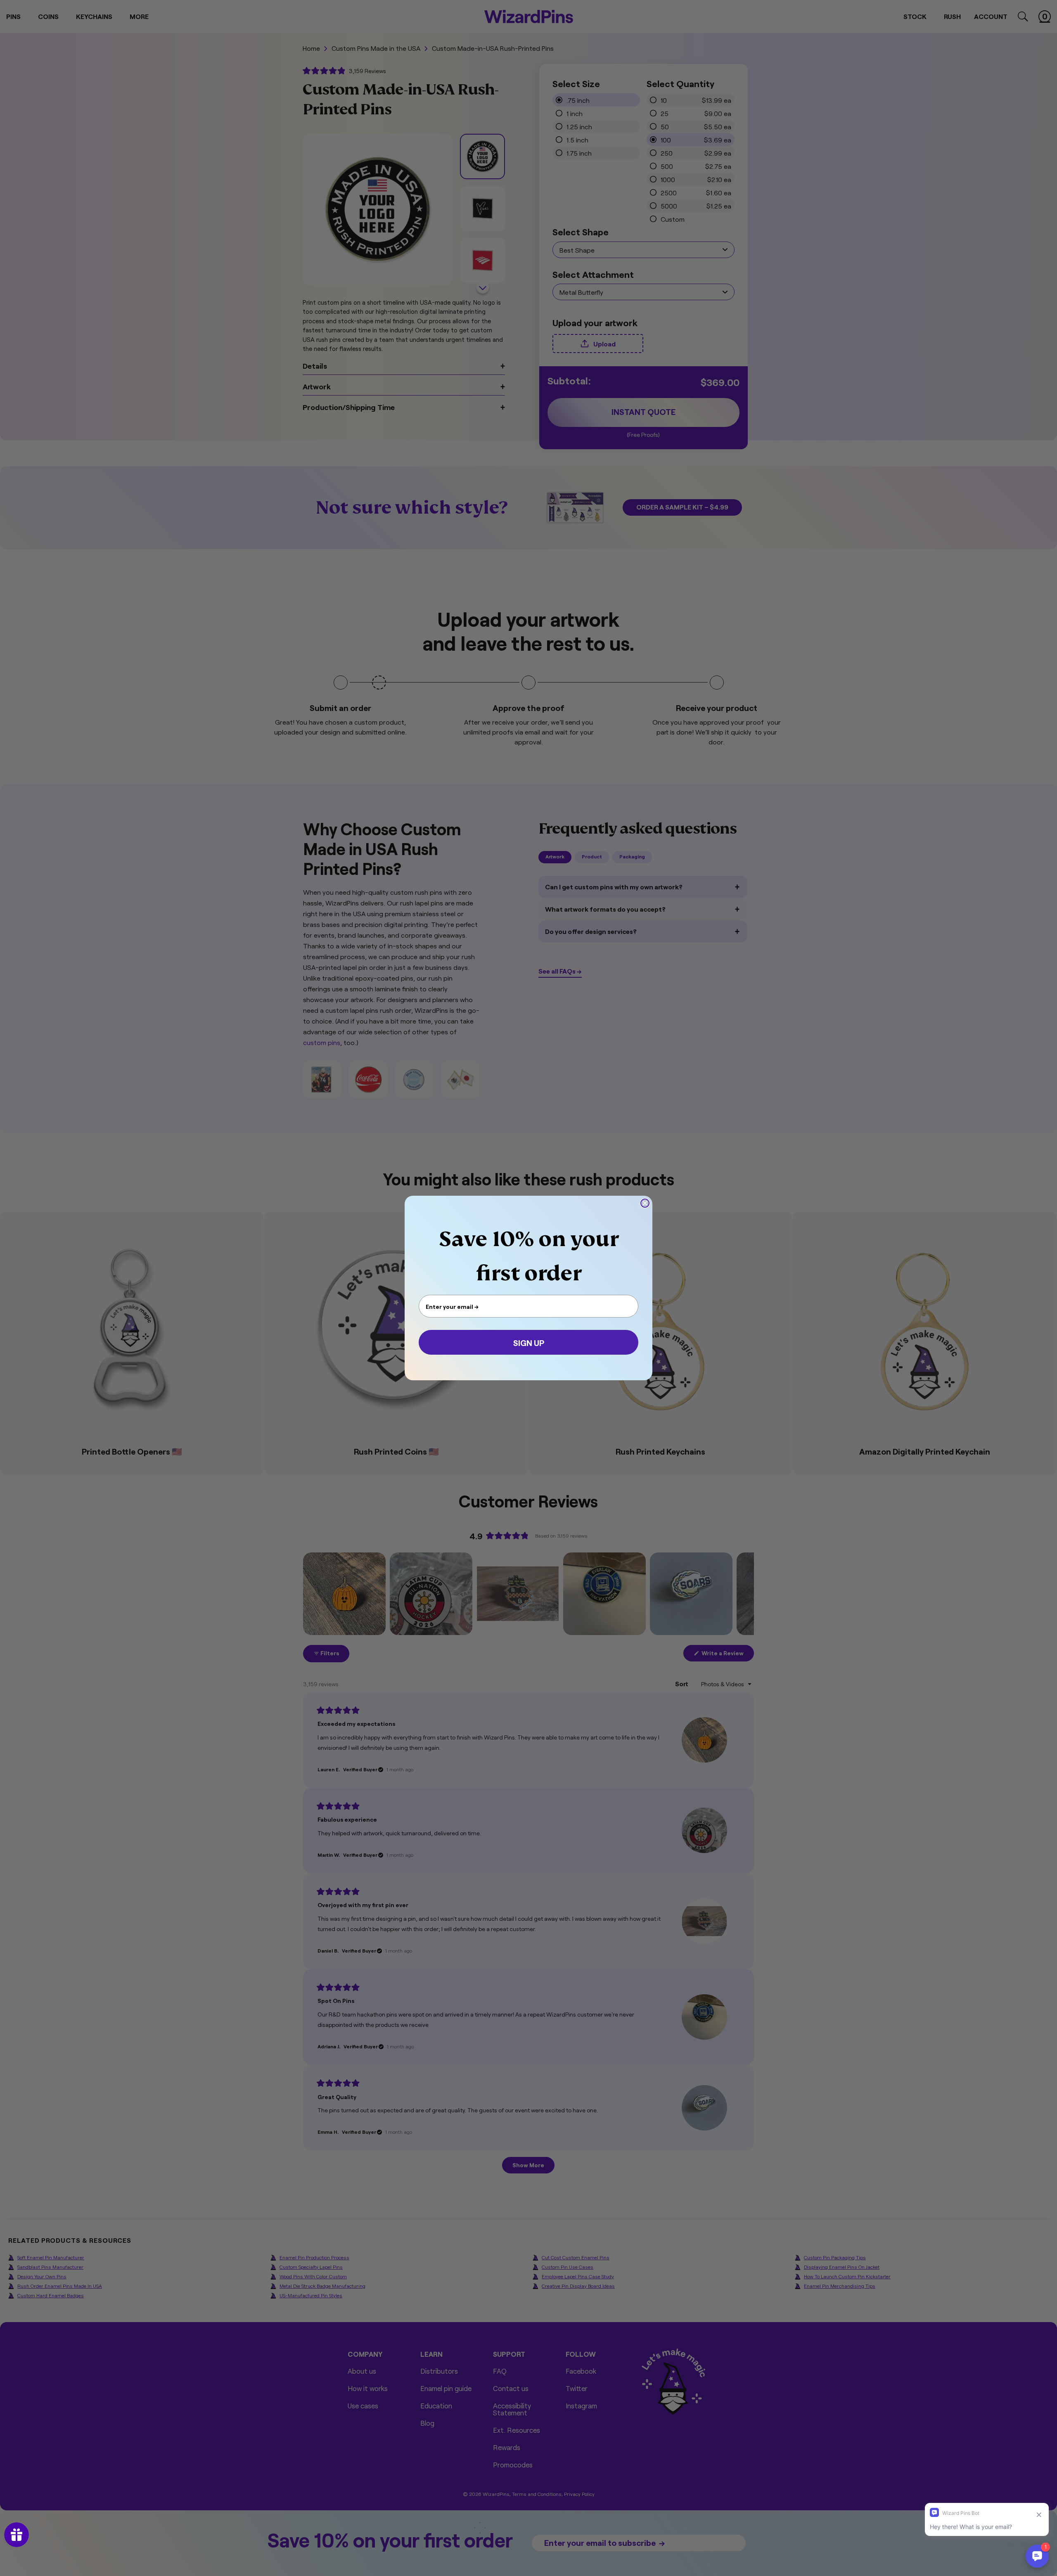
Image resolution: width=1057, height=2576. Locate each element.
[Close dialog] (645, 1203)
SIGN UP (529, 1342)
